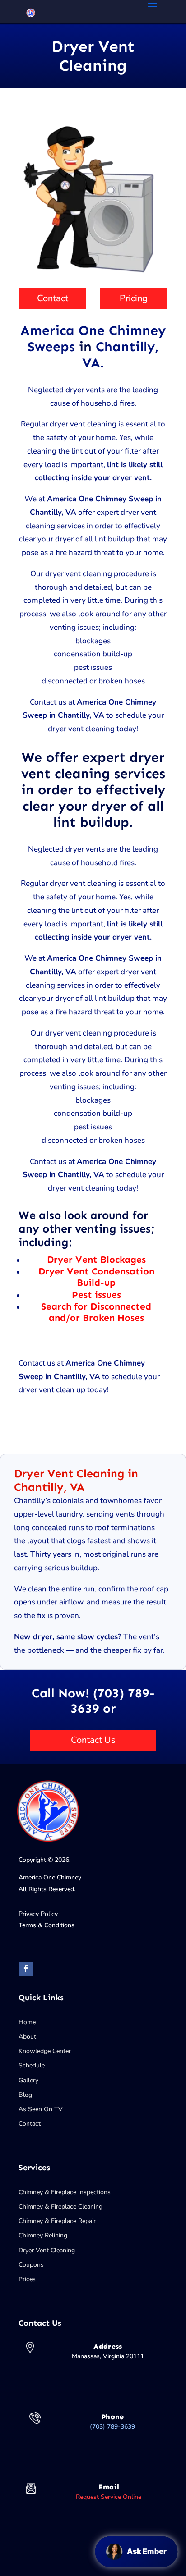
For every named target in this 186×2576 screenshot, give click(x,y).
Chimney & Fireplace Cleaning (60, 2207)
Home (27, 2022)
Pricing (134, 298)
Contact (53, 298)
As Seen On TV (41, 2109)
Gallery (28, 2080)
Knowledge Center (45, 2051)
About (27, 2037)
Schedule (32, 2065)
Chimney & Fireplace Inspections (65, 2192)
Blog (25, 2095)
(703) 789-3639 (112, 2427)
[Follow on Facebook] (26, 1969)
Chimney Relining (43, 2235)
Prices (27, 2279)
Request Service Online (109, 2497)
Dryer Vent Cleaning (47, 2250)
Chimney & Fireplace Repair (57, 2221)
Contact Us (93, 1740)
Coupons (31, 2265)
